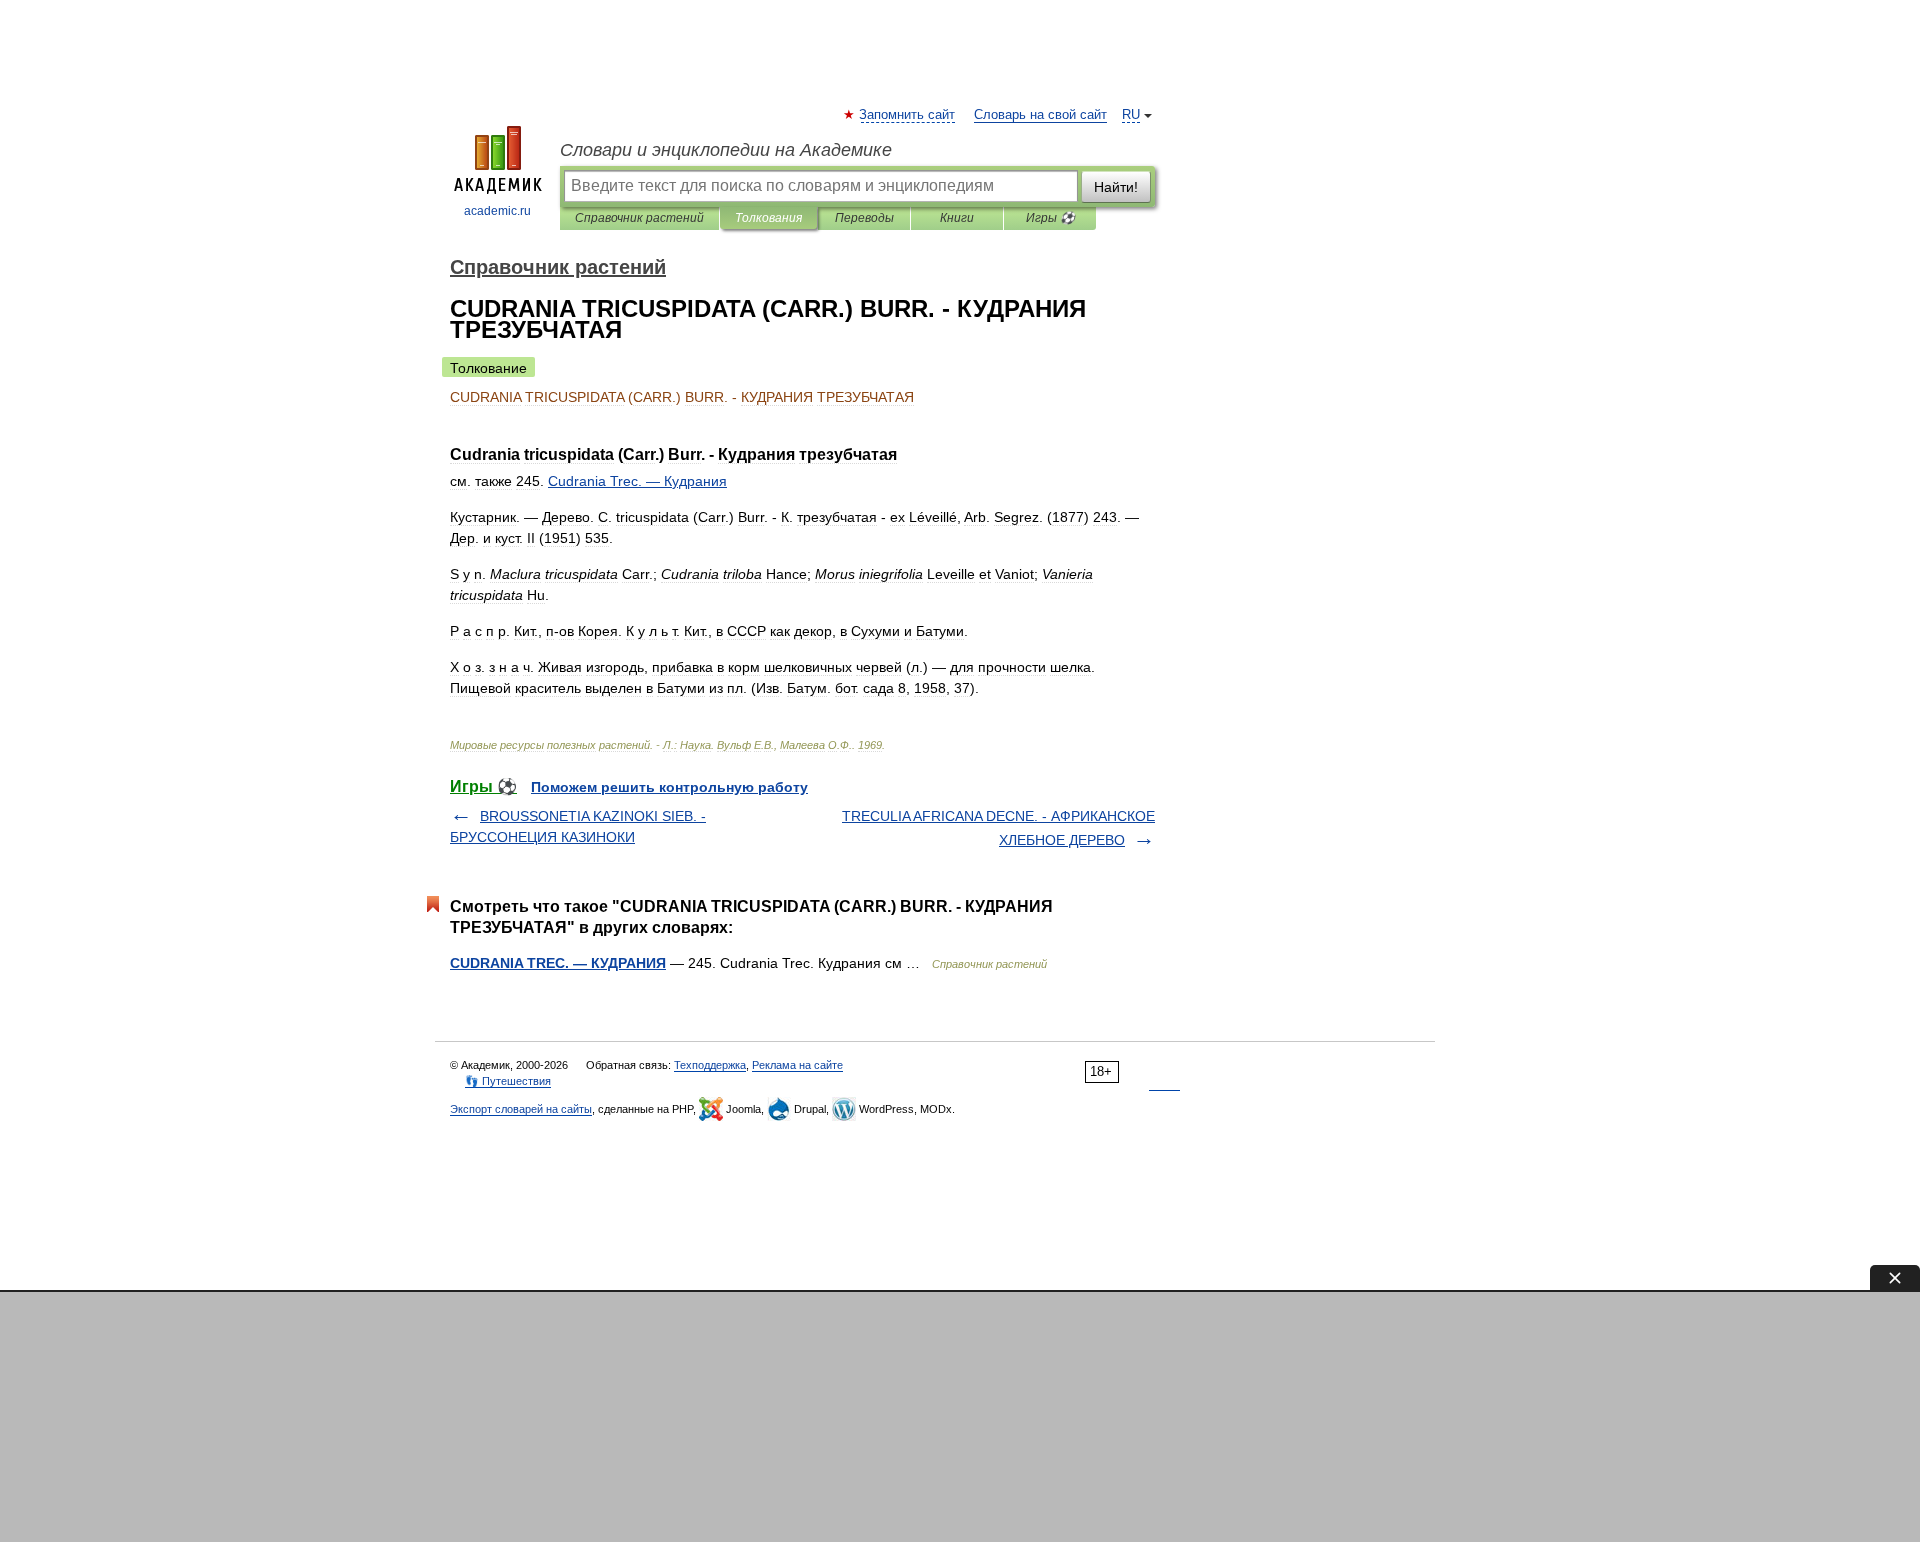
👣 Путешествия (508, 1081)
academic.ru (497, 211)
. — (637, 481)
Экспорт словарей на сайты (521, 1109)
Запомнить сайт (908, 115)
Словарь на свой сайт (1040, 115)
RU (1131, 115)
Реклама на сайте (797, 1065)
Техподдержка (710, 1065)
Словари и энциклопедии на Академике (726, 150)
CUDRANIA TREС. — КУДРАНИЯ (558, 963)
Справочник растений (639, 218)
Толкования (768, 218)
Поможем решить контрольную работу (669, 787)
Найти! (1116, 187)
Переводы (864, 218)
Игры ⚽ (1050, 218)
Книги (957, 218)
